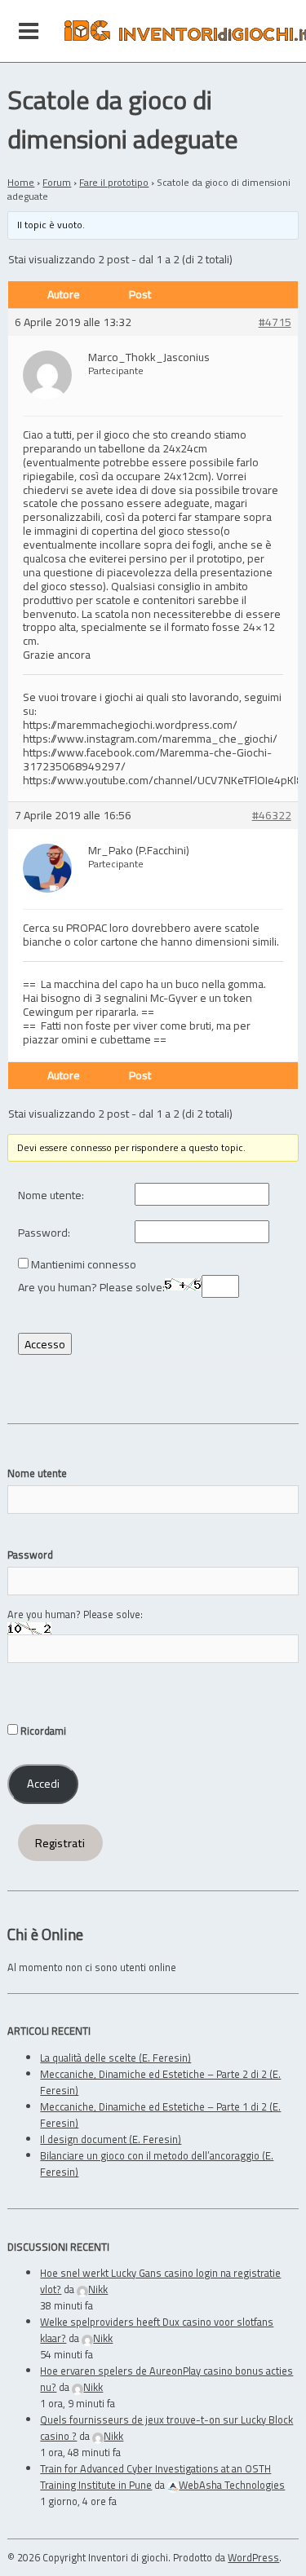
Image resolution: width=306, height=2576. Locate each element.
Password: (44, 1233)
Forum (57, 182)
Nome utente (37, 1473)
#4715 (275, 322)
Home (21, 182)
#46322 (272, 816)
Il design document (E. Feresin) (111, 2139)
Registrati (60, 1843)
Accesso (45, 1344)
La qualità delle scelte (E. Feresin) (115, 2058)
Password (30, 1555)
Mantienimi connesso (84, 1265)
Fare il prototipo (114, 182)
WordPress (253, 2557)
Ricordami (42, 1731)
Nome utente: (51, 1195)
